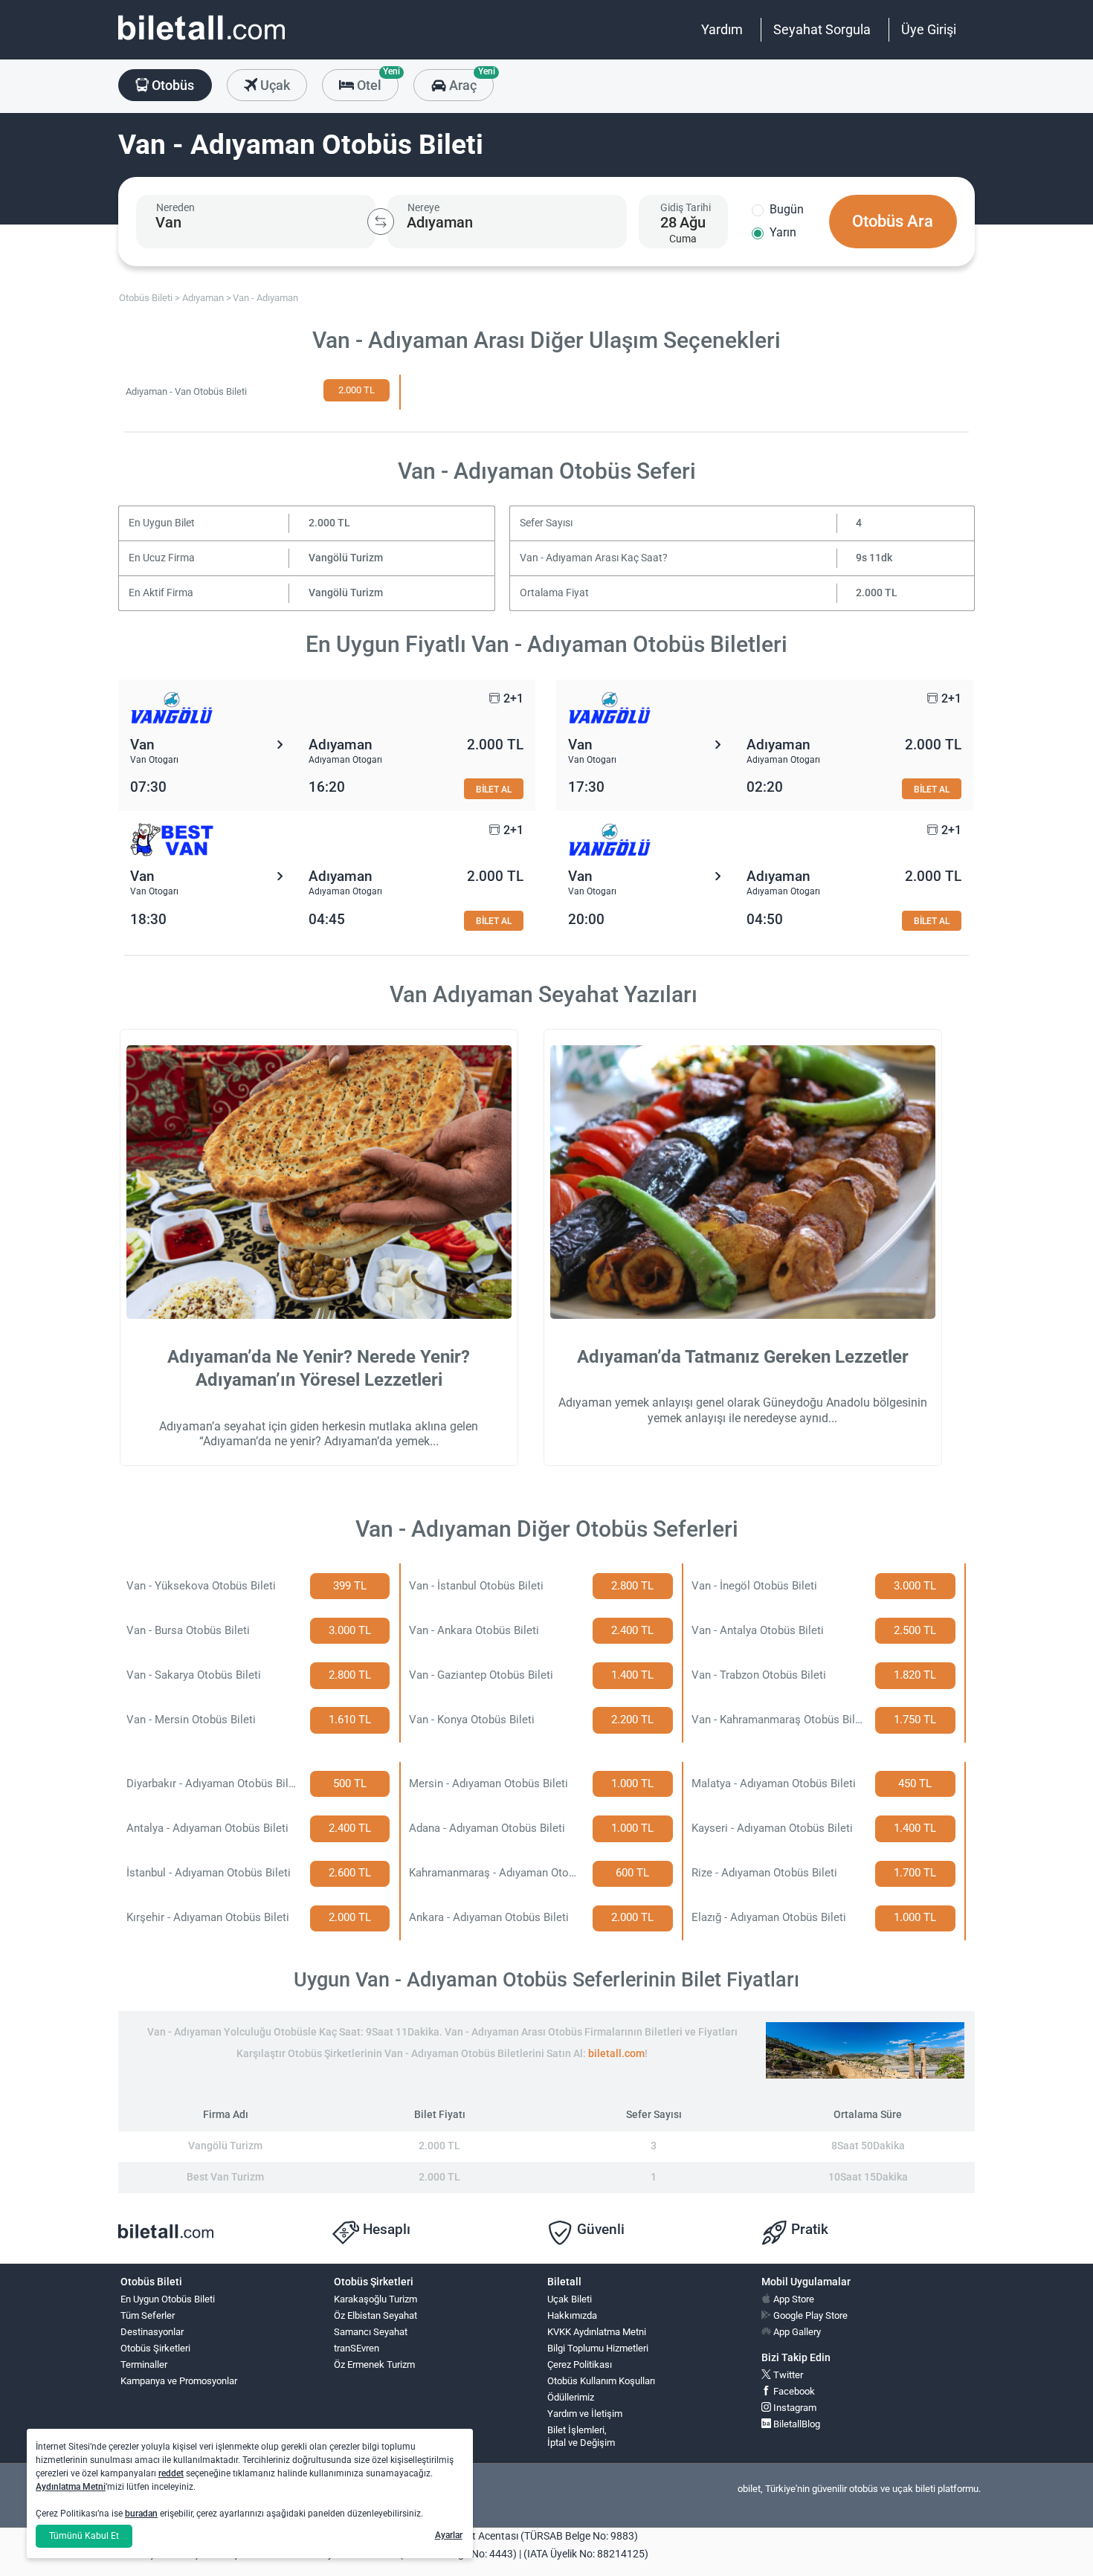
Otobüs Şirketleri (155, 2348)
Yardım (722, 29)
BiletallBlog (796, 2424)
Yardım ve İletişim (585, 2414)
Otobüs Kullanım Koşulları (601, 2381)
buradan (141, 2514)
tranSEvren (357, 2348)
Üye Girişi (929, 29)
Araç (470, 81)
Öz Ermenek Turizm (374, 2364)
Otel (376, 81)
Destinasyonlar (152, 2332)
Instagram (794, 2408)
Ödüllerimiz (571, 2397)
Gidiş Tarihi (686, 207)
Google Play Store (809, 2315)
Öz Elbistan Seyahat (375, 2315)
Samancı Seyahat (371, 2332)
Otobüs (171, 85)
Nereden (175, 207)
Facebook (793, 2391)
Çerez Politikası (580, 2364)
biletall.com (616, 2054)
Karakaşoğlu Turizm (375, 2299)
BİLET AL (494, 789)
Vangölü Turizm (346, 558)
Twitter (787, 2375)
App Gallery (796, 2332)
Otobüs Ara (893, 221)
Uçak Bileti (570, 2299)
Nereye (423, 207)
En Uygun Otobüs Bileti (168, 2299)
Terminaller (144, 2364)
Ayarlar (449, 2535)
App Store (793, 2299)
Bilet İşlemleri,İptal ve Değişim (581, 2436)
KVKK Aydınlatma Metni (597, 2332)
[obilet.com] (201, 41)
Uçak (274, 85)
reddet (171, 2473)
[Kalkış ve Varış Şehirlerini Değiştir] (381, 222)
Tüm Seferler (148, 2315)
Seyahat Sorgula (822, 29)
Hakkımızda (572, 2315)
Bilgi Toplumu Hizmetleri (598, 2348)
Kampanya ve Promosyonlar (179, 2381)
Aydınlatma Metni (71, 2487)
